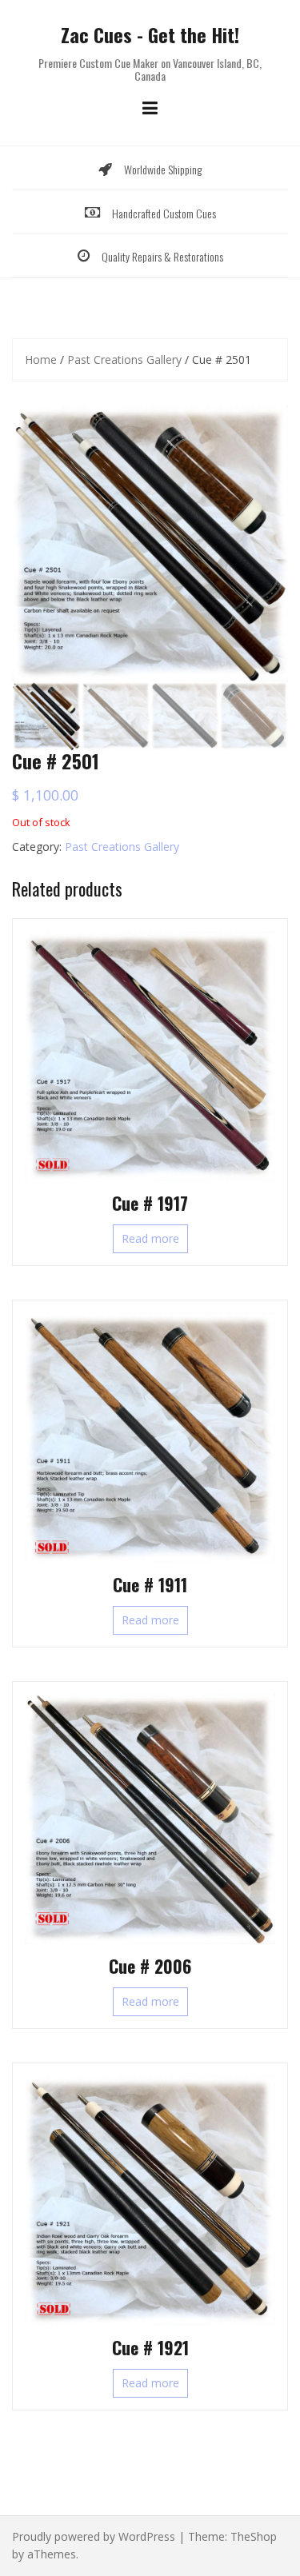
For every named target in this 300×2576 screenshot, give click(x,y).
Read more (150, 1238)
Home (41, 359)
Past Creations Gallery (124, 359)
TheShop (254, 2536)
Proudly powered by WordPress (94, 2536)
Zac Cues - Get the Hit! (150, 34)
